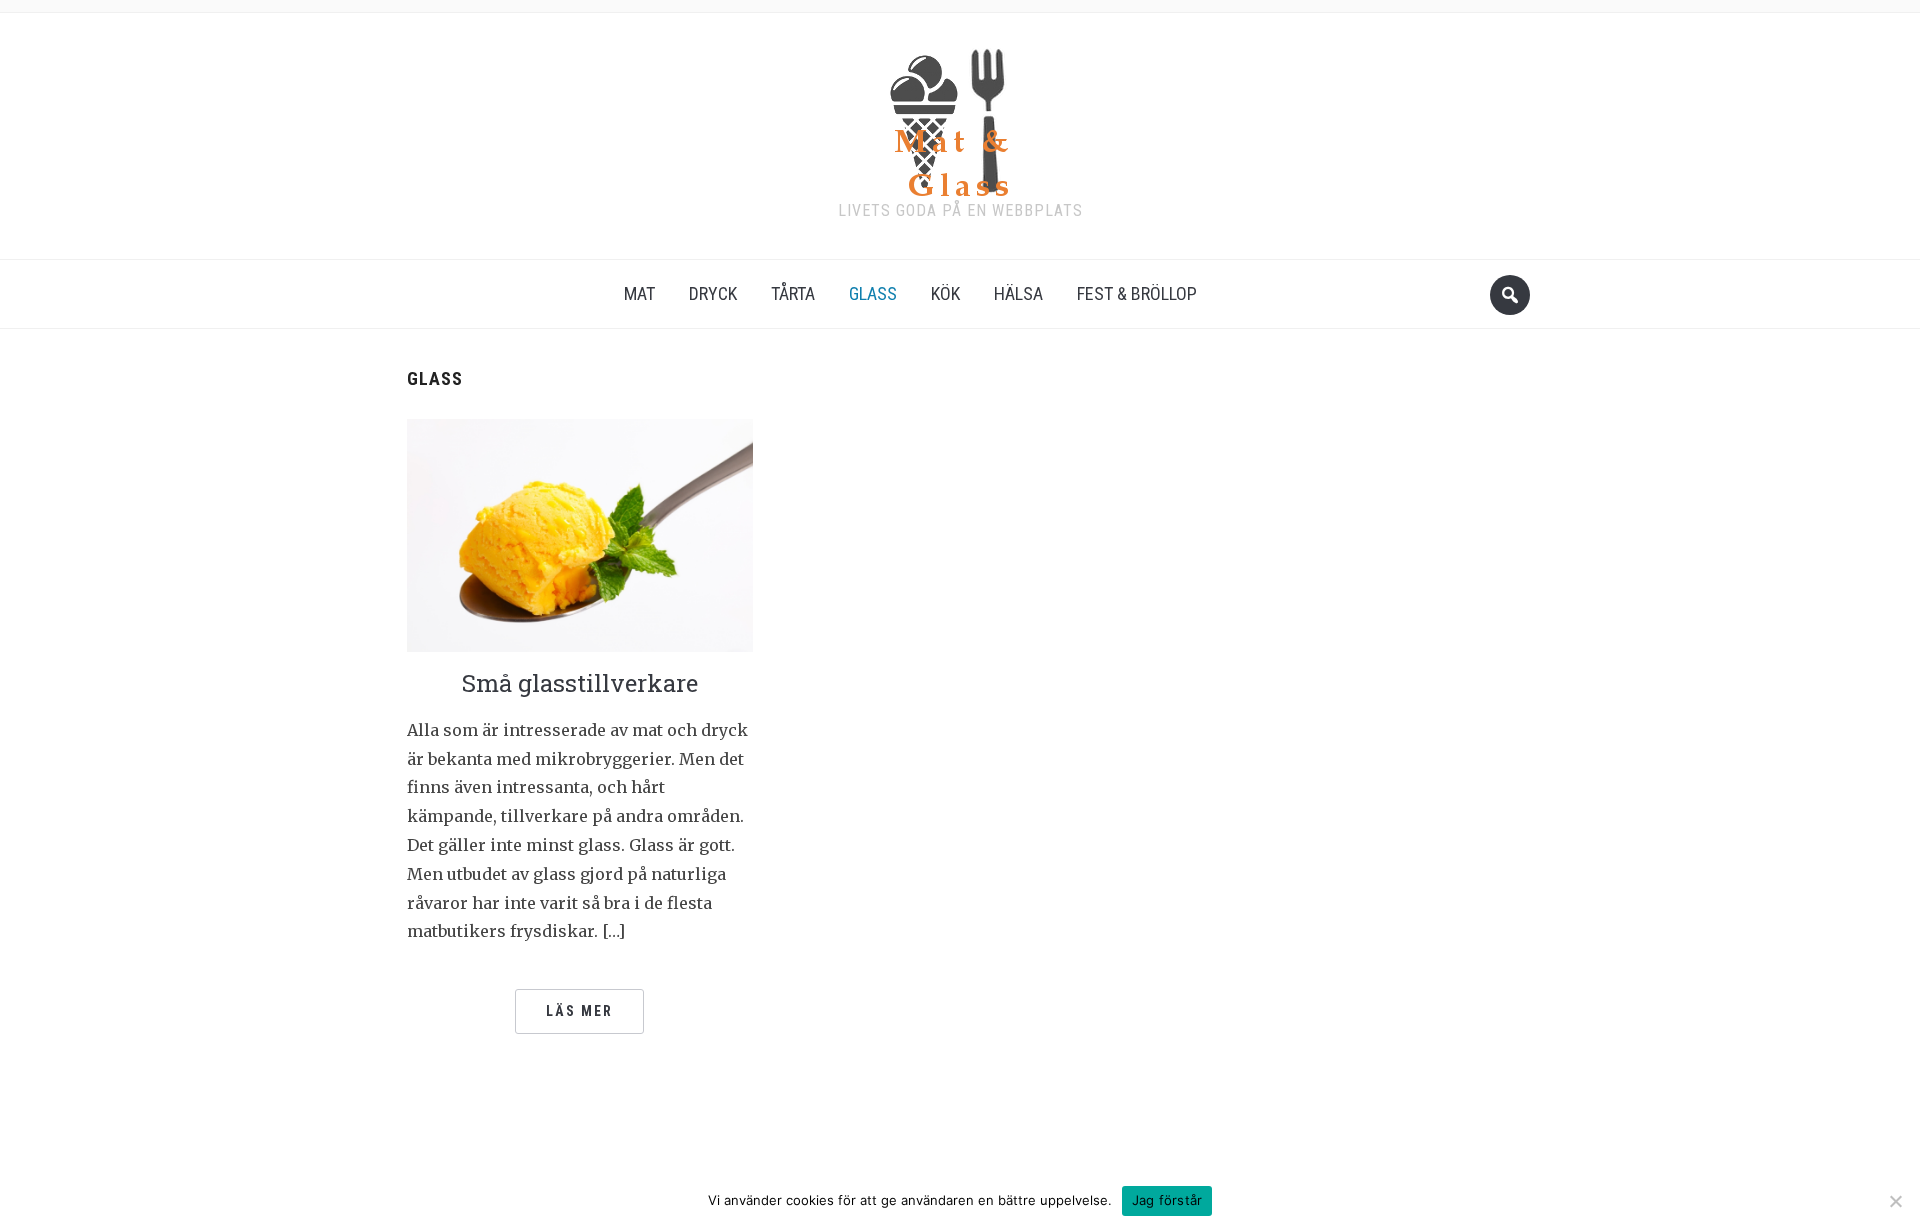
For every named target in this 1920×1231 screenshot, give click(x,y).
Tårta (793, 293)
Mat (639, 293)
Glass (873, 293)
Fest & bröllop (1137, 293)
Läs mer (579, 1011)
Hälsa (1018, 293)
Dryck (713, 293)
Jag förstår (1167, 1200)
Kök (945, 293)
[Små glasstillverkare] (580, 534)
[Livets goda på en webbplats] (960, 116)
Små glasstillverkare (580, 683)
